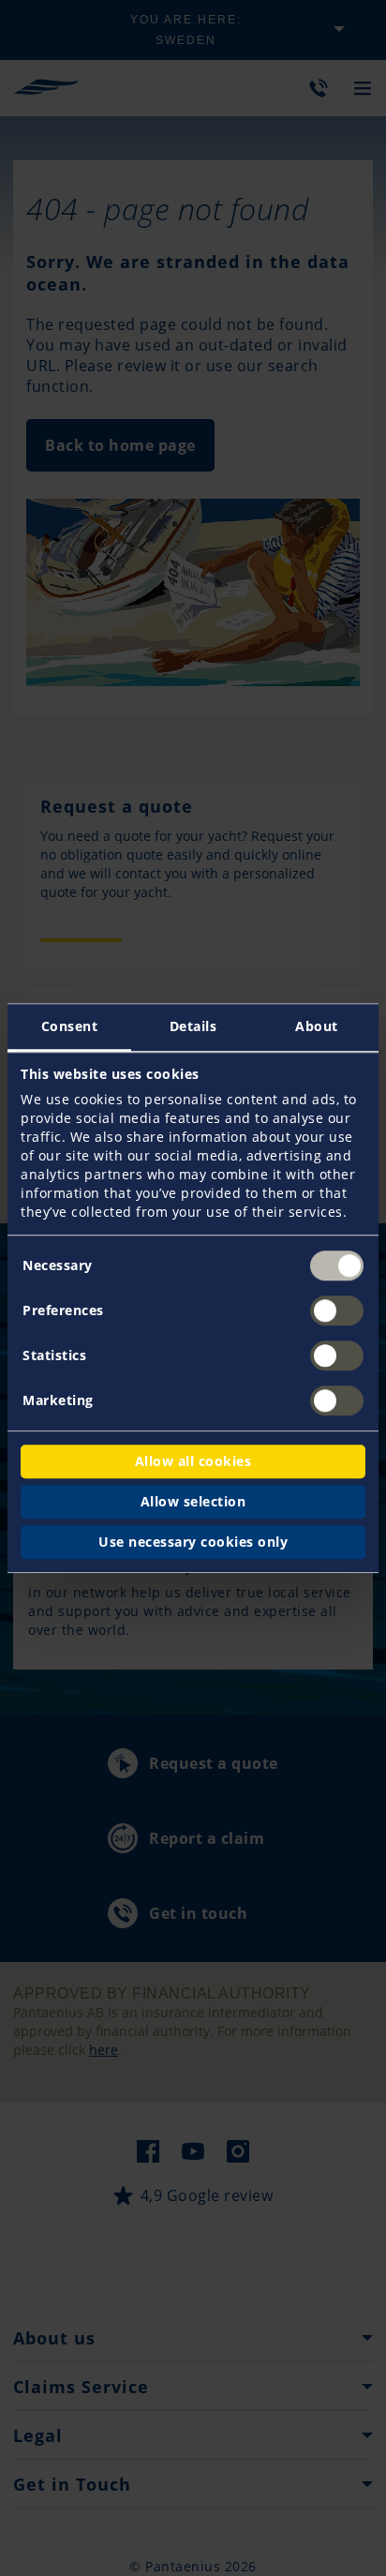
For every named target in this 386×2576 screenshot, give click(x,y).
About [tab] (317, 1026)
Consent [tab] (70, 1026)
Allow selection (193, 1501)
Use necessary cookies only (193, 1542)
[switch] (337, 1310)
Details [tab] (193, 1026)
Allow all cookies (193, 1461)
